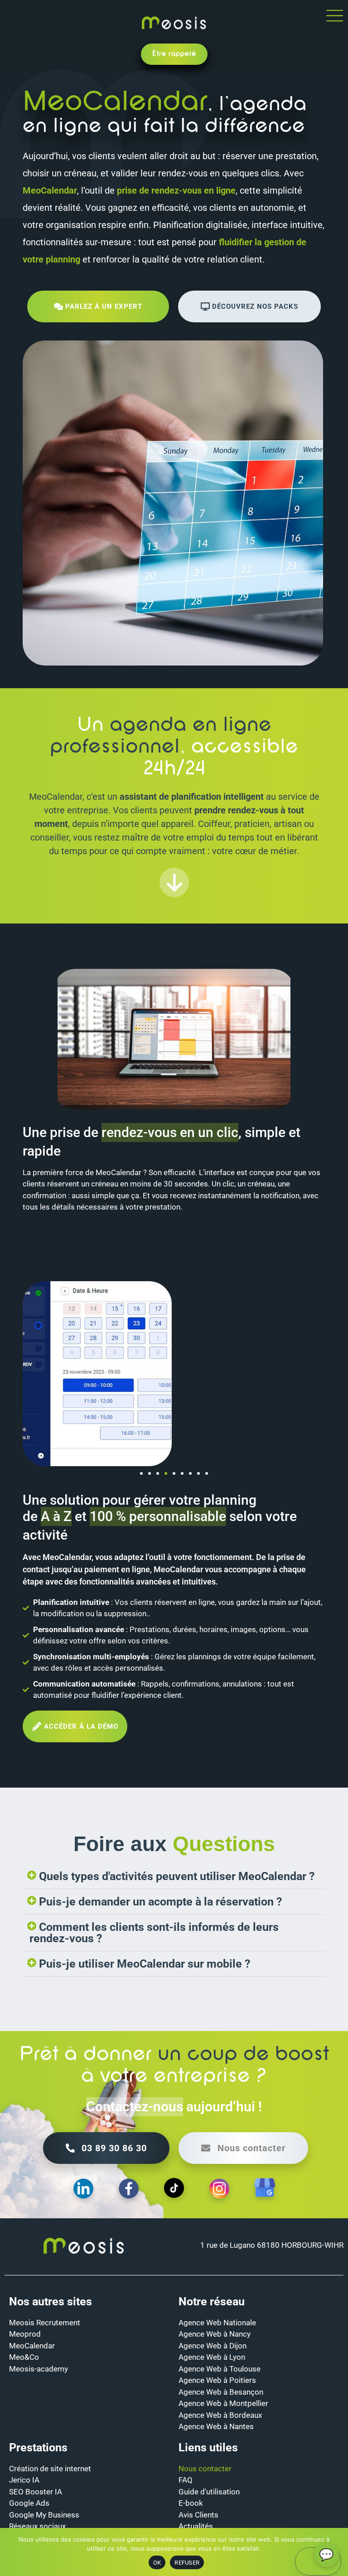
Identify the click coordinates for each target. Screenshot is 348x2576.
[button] (141, 1473)
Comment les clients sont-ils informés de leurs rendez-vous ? (154, 1933)
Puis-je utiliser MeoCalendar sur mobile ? (145, 1964)
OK (157, 2563)
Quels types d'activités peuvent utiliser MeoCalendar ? (177, 1876)
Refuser (187, 2563)
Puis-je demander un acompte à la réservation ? (160, 1902)
